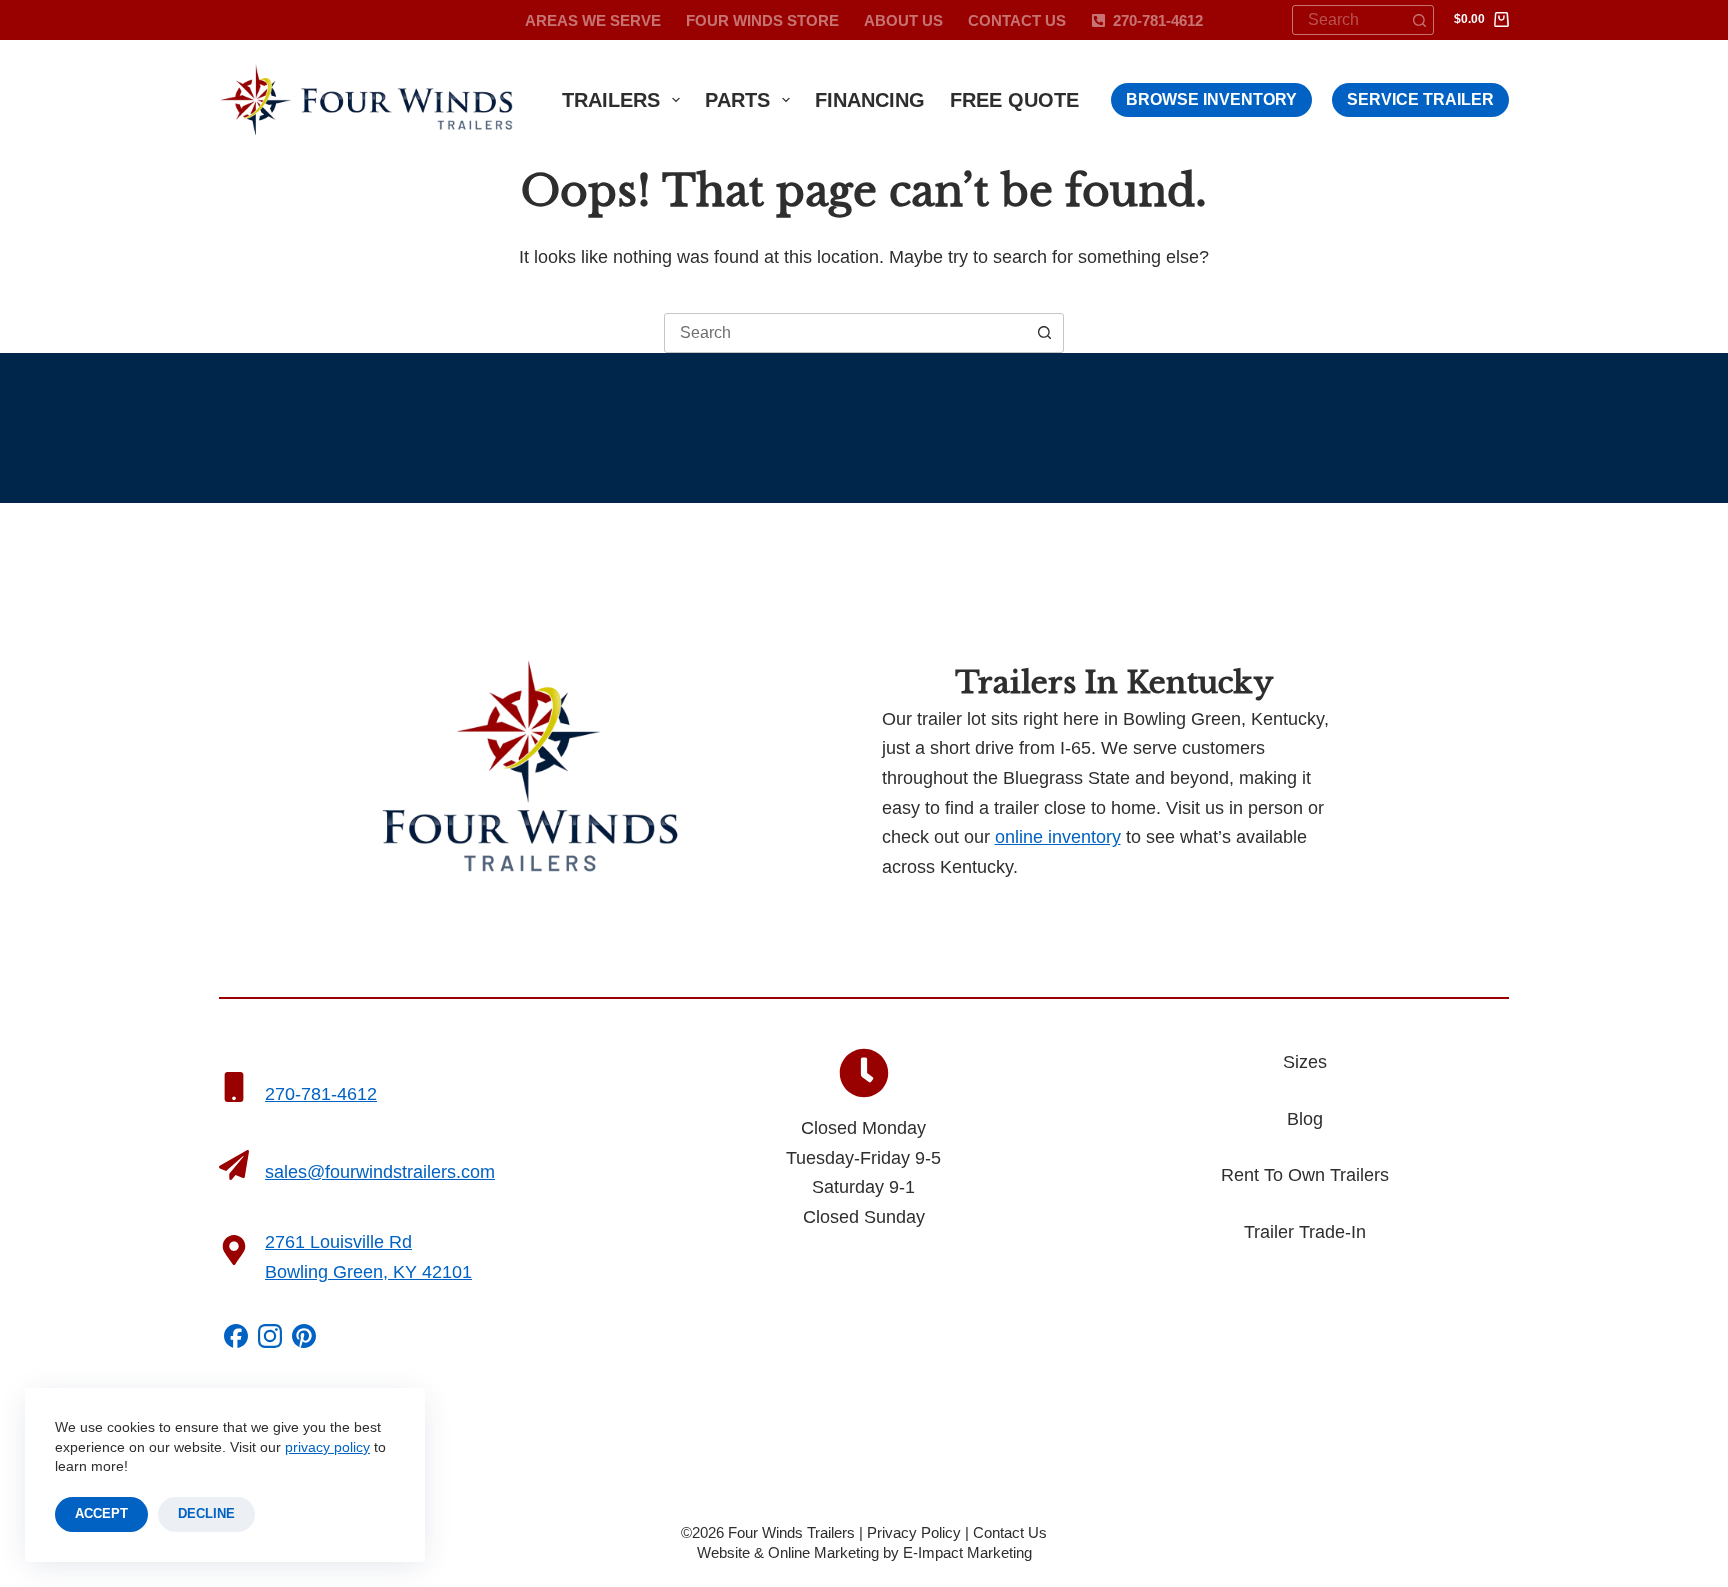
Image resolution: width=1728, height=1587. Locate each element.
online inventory (1058, 837)
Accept (101, 1513)
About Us (903, 20)
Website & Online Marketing (788, 1552)
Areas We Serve (593, 20)
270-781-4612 (1158, 20)
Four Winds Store (762, 20)
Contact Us (1017, 20)
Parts (737, 100)
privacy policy (327, 1447)
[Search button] (1419, 20)
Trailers (611, 100)
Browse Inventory (1211, 99)
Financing (870, 100)
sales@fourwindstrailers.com (380, 1172)
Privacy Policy (914, 1532)
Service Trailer (1420, 99)
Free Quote (1014, 100)
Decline (206, 1513)
